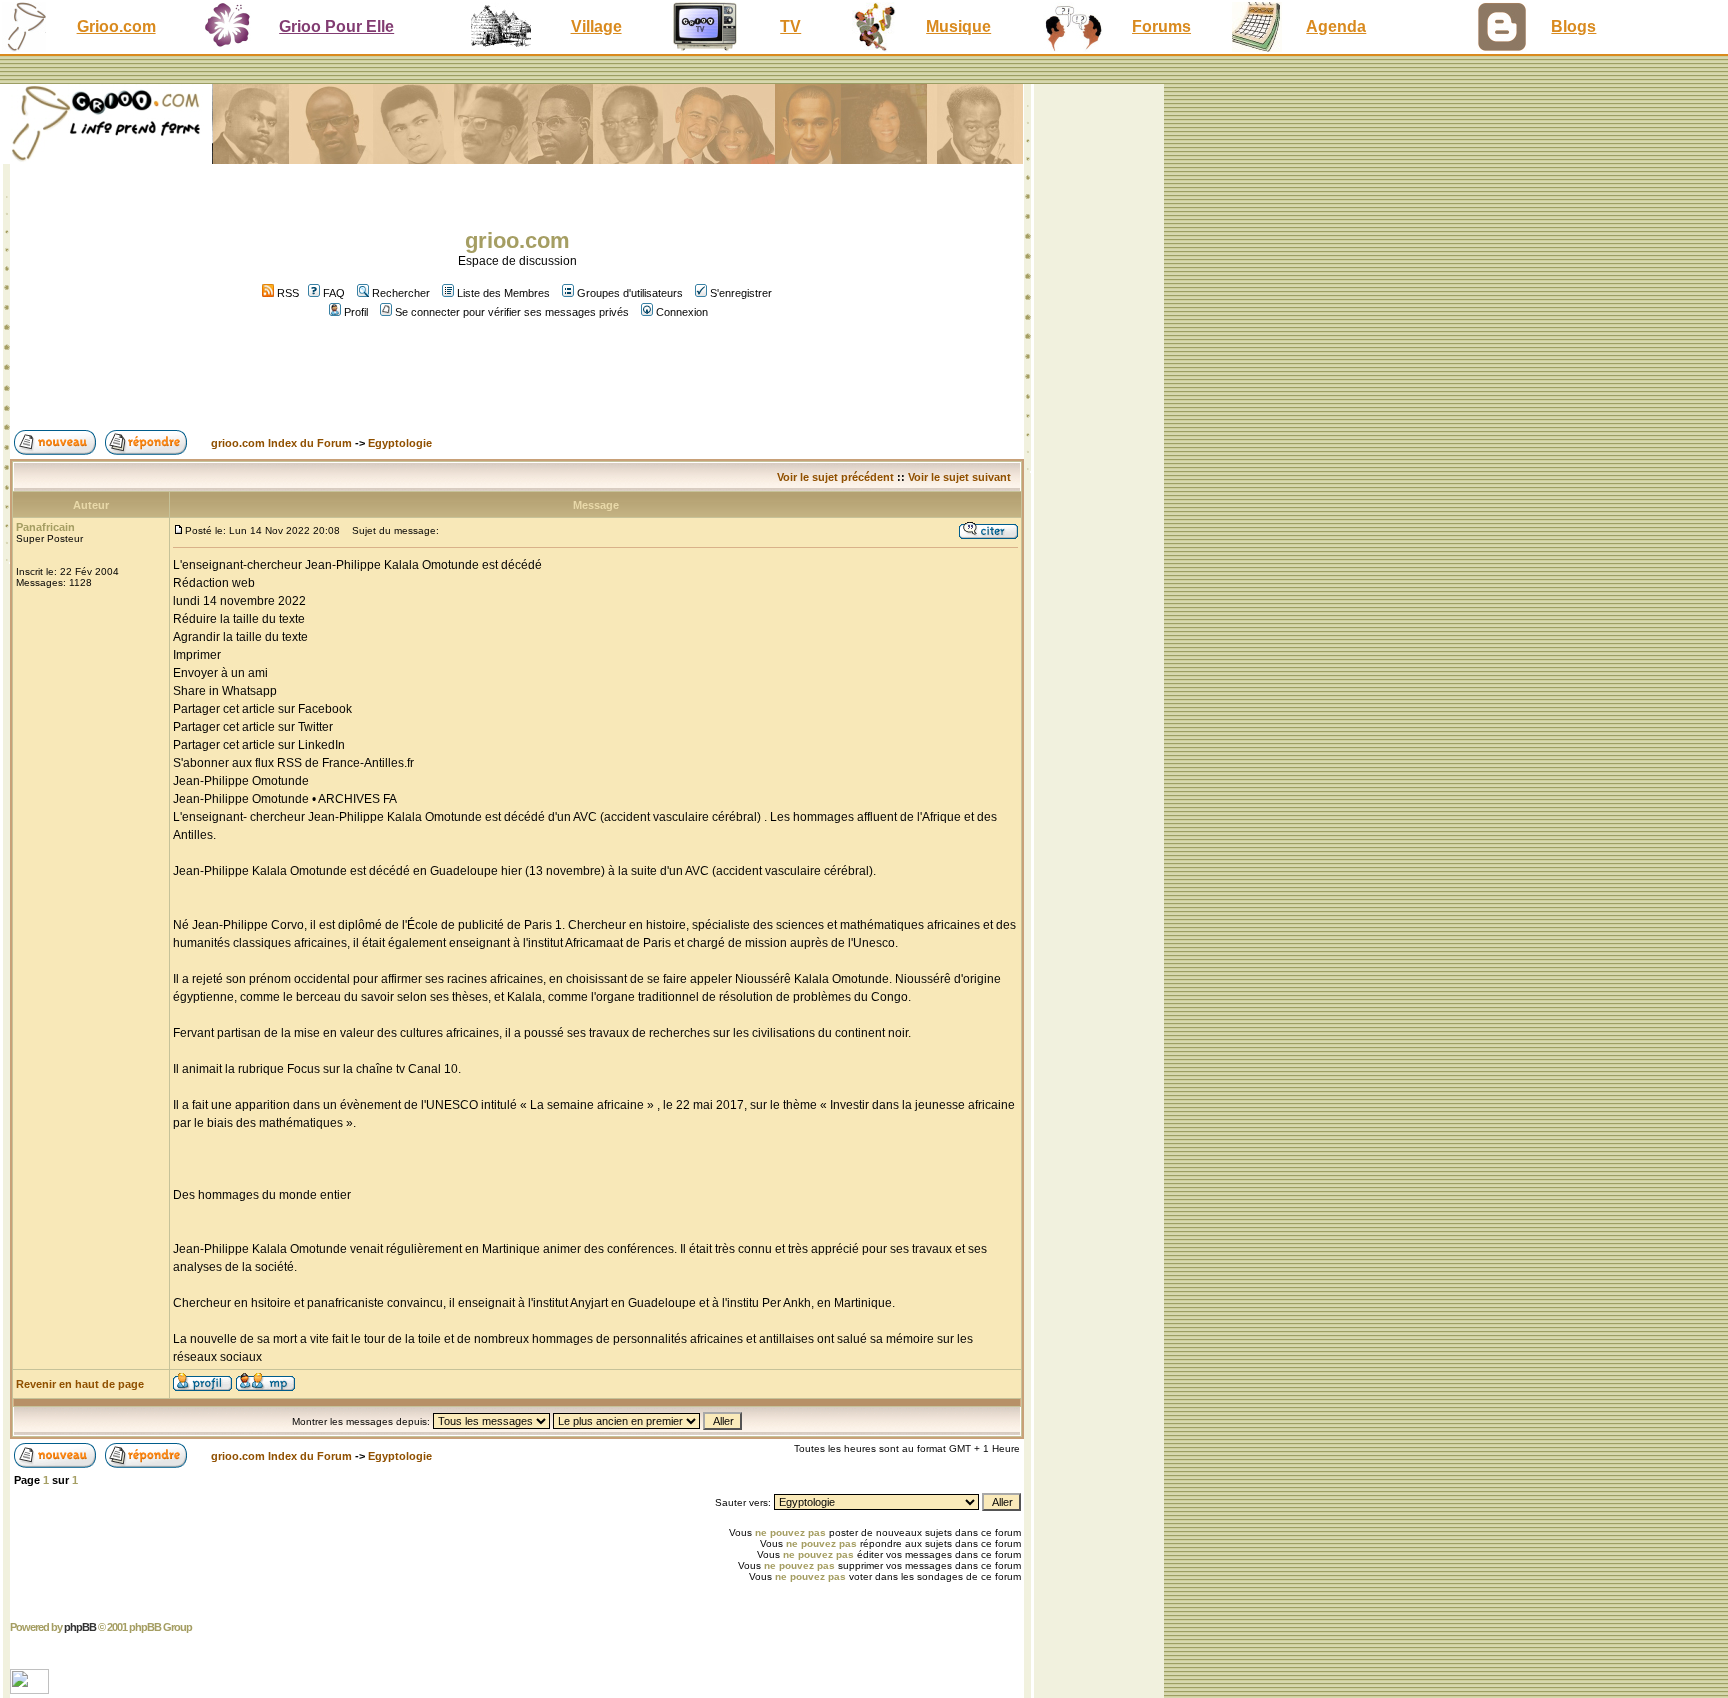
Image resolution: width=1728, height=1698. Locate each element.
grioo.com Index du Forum (281, 443)
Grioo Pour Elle (336, 26)
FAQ (334, 293)
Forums (1161, 26)
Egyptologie (400, 443)
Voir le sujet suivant (959, 477)
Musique (958, 26)
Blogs (1573, 26)
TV (790, 26)
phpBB (80, 1627)
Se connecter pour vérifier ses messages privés (512, 312)
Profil (356, 312)
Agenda (1336, 26)
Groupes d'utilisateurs (630, 293)
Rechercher (401, 293)
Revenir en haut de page (80, 1384)
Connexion (682, 312)
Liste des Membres (503, 293)
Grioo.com (116, 26)
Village (596, 26)
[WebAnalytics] (31, 1688)
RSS (286, 293)
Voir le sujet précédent (835, 477)
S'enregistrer (741, 293)
